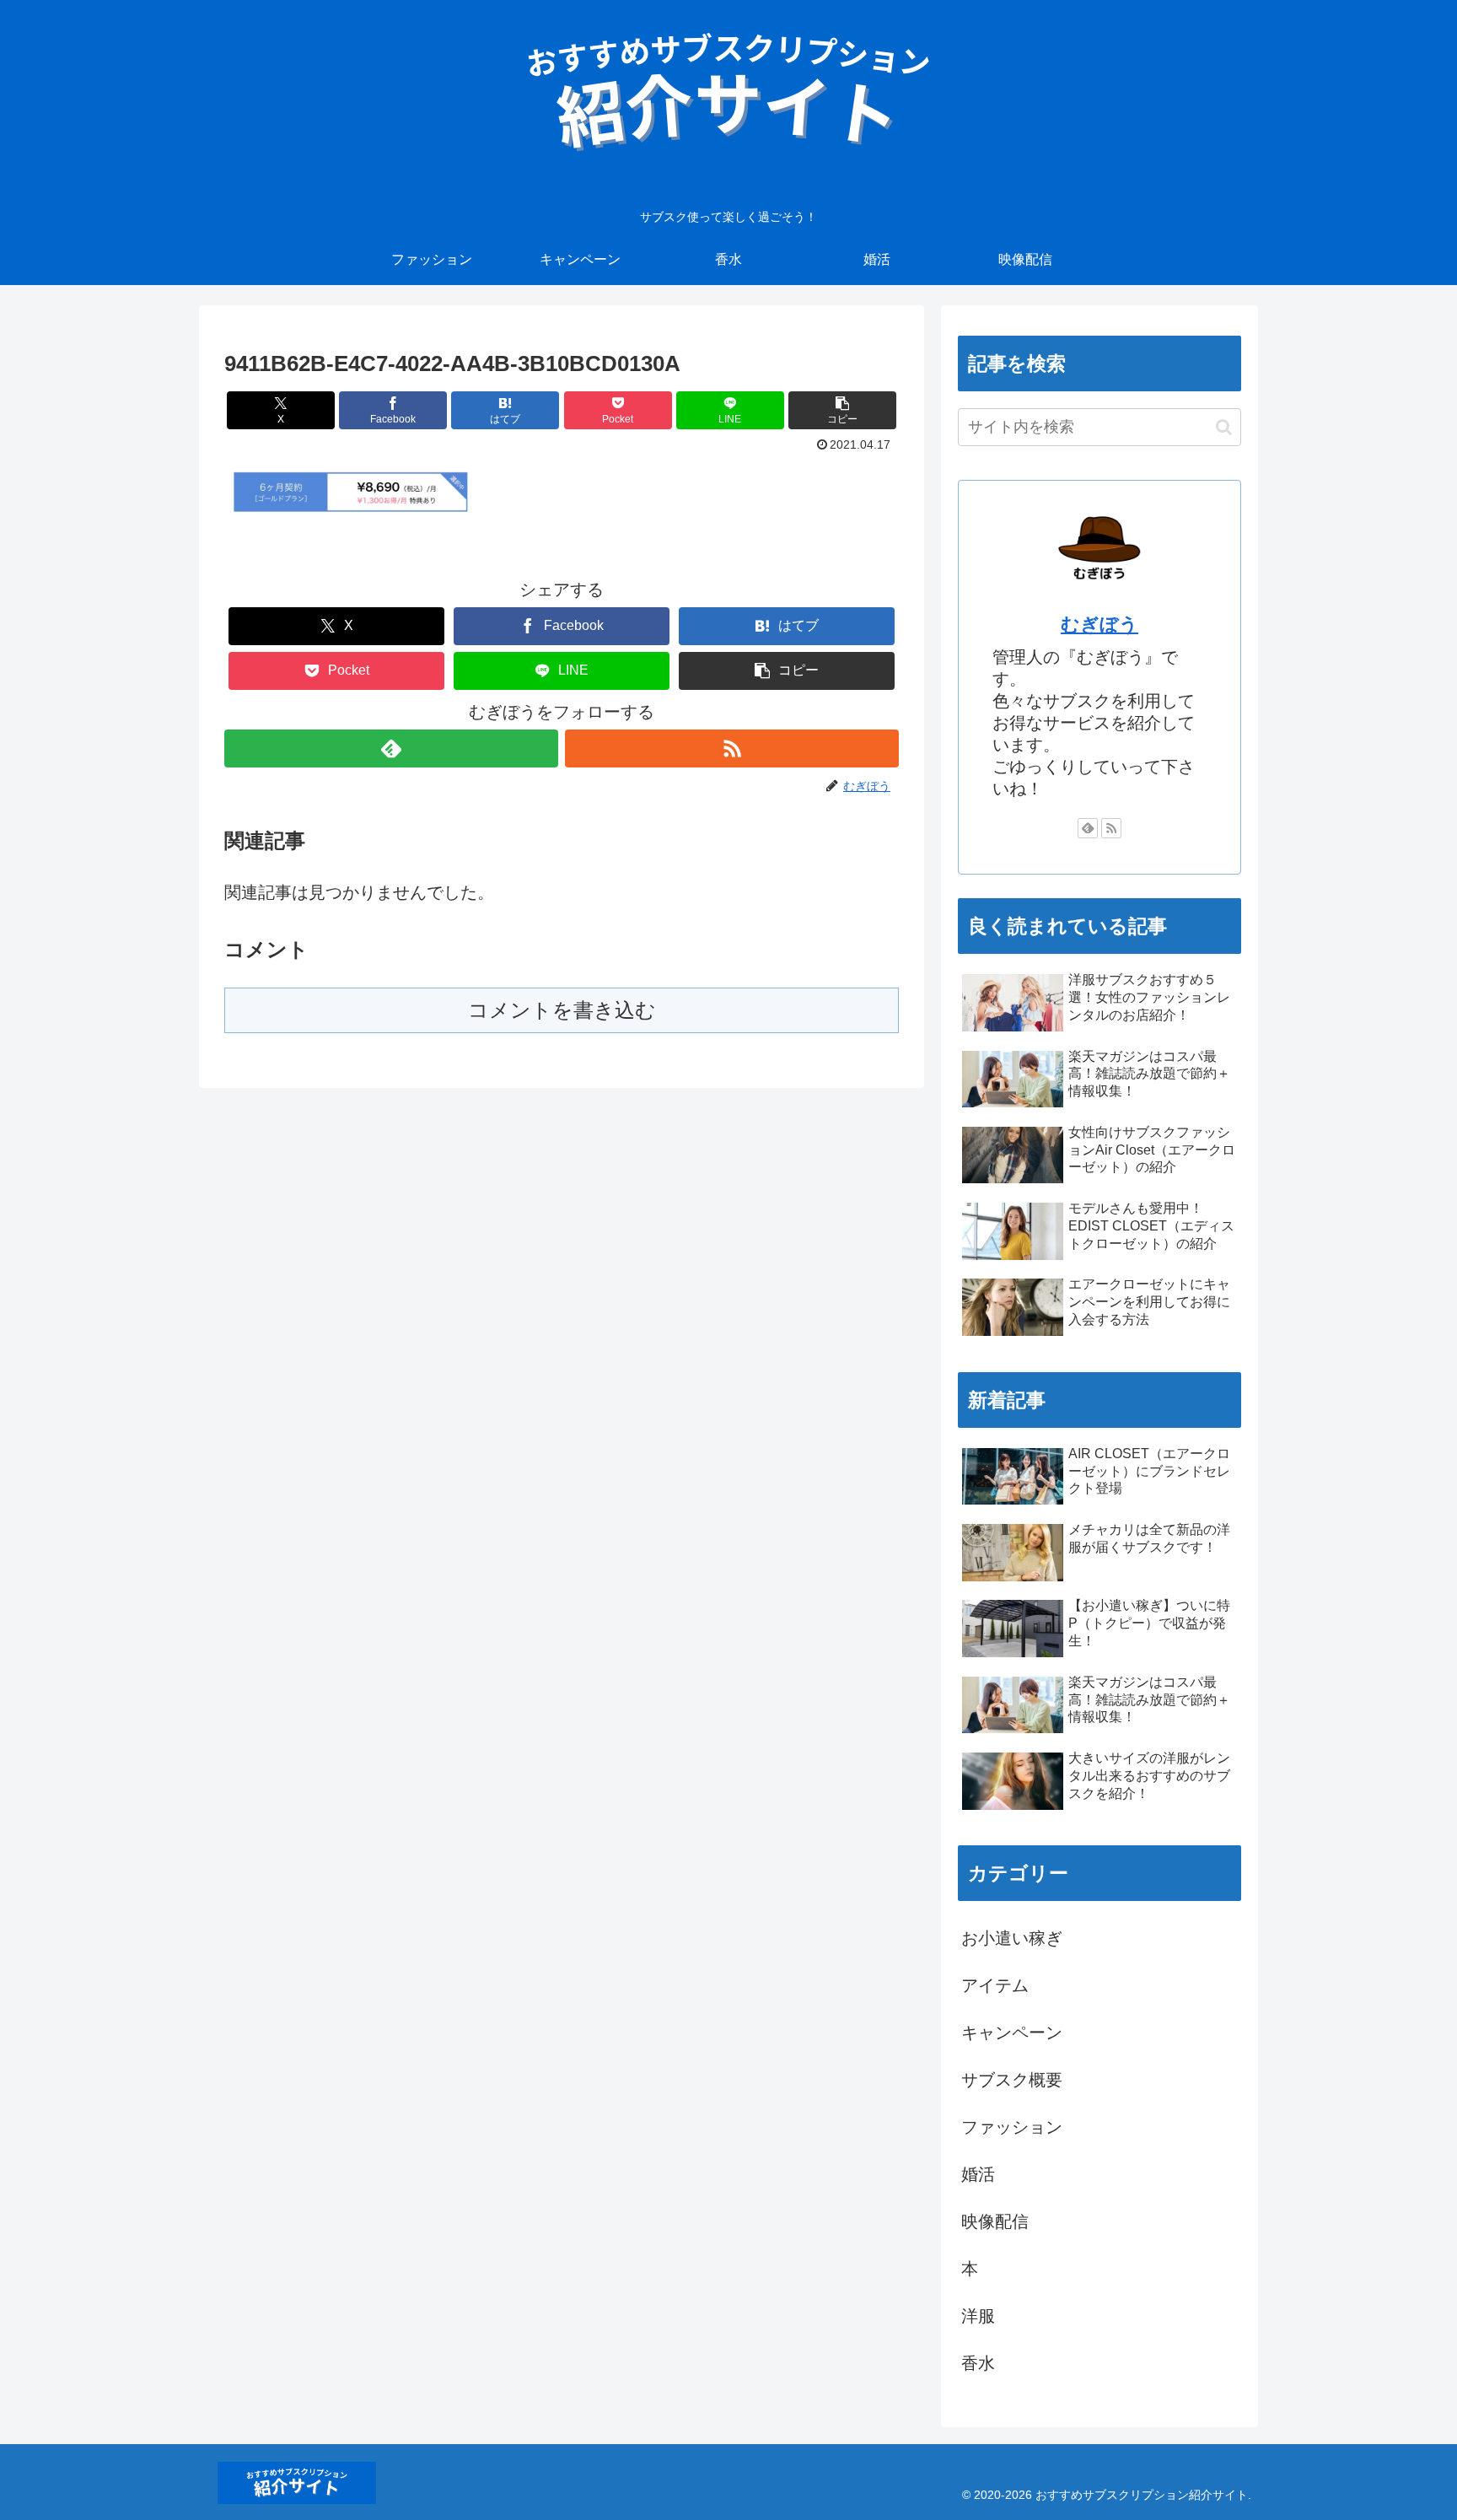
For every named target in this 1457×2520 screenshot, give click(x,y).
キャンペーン (1012, 2033)
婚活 (978, 2174)
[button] (842, 410)
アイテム (995, 1985)
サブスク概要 (1012, 2080)
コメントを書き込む (562, 1010)
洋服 (978, 2316)
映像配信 (995, 2221)
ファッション (1012, 2127)
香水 (978, 2363)
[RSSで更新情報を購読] (732, 748)
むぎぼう (1099, 625)
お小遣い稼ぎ (1012, 1938)
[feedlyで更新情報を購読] (391, 748)
